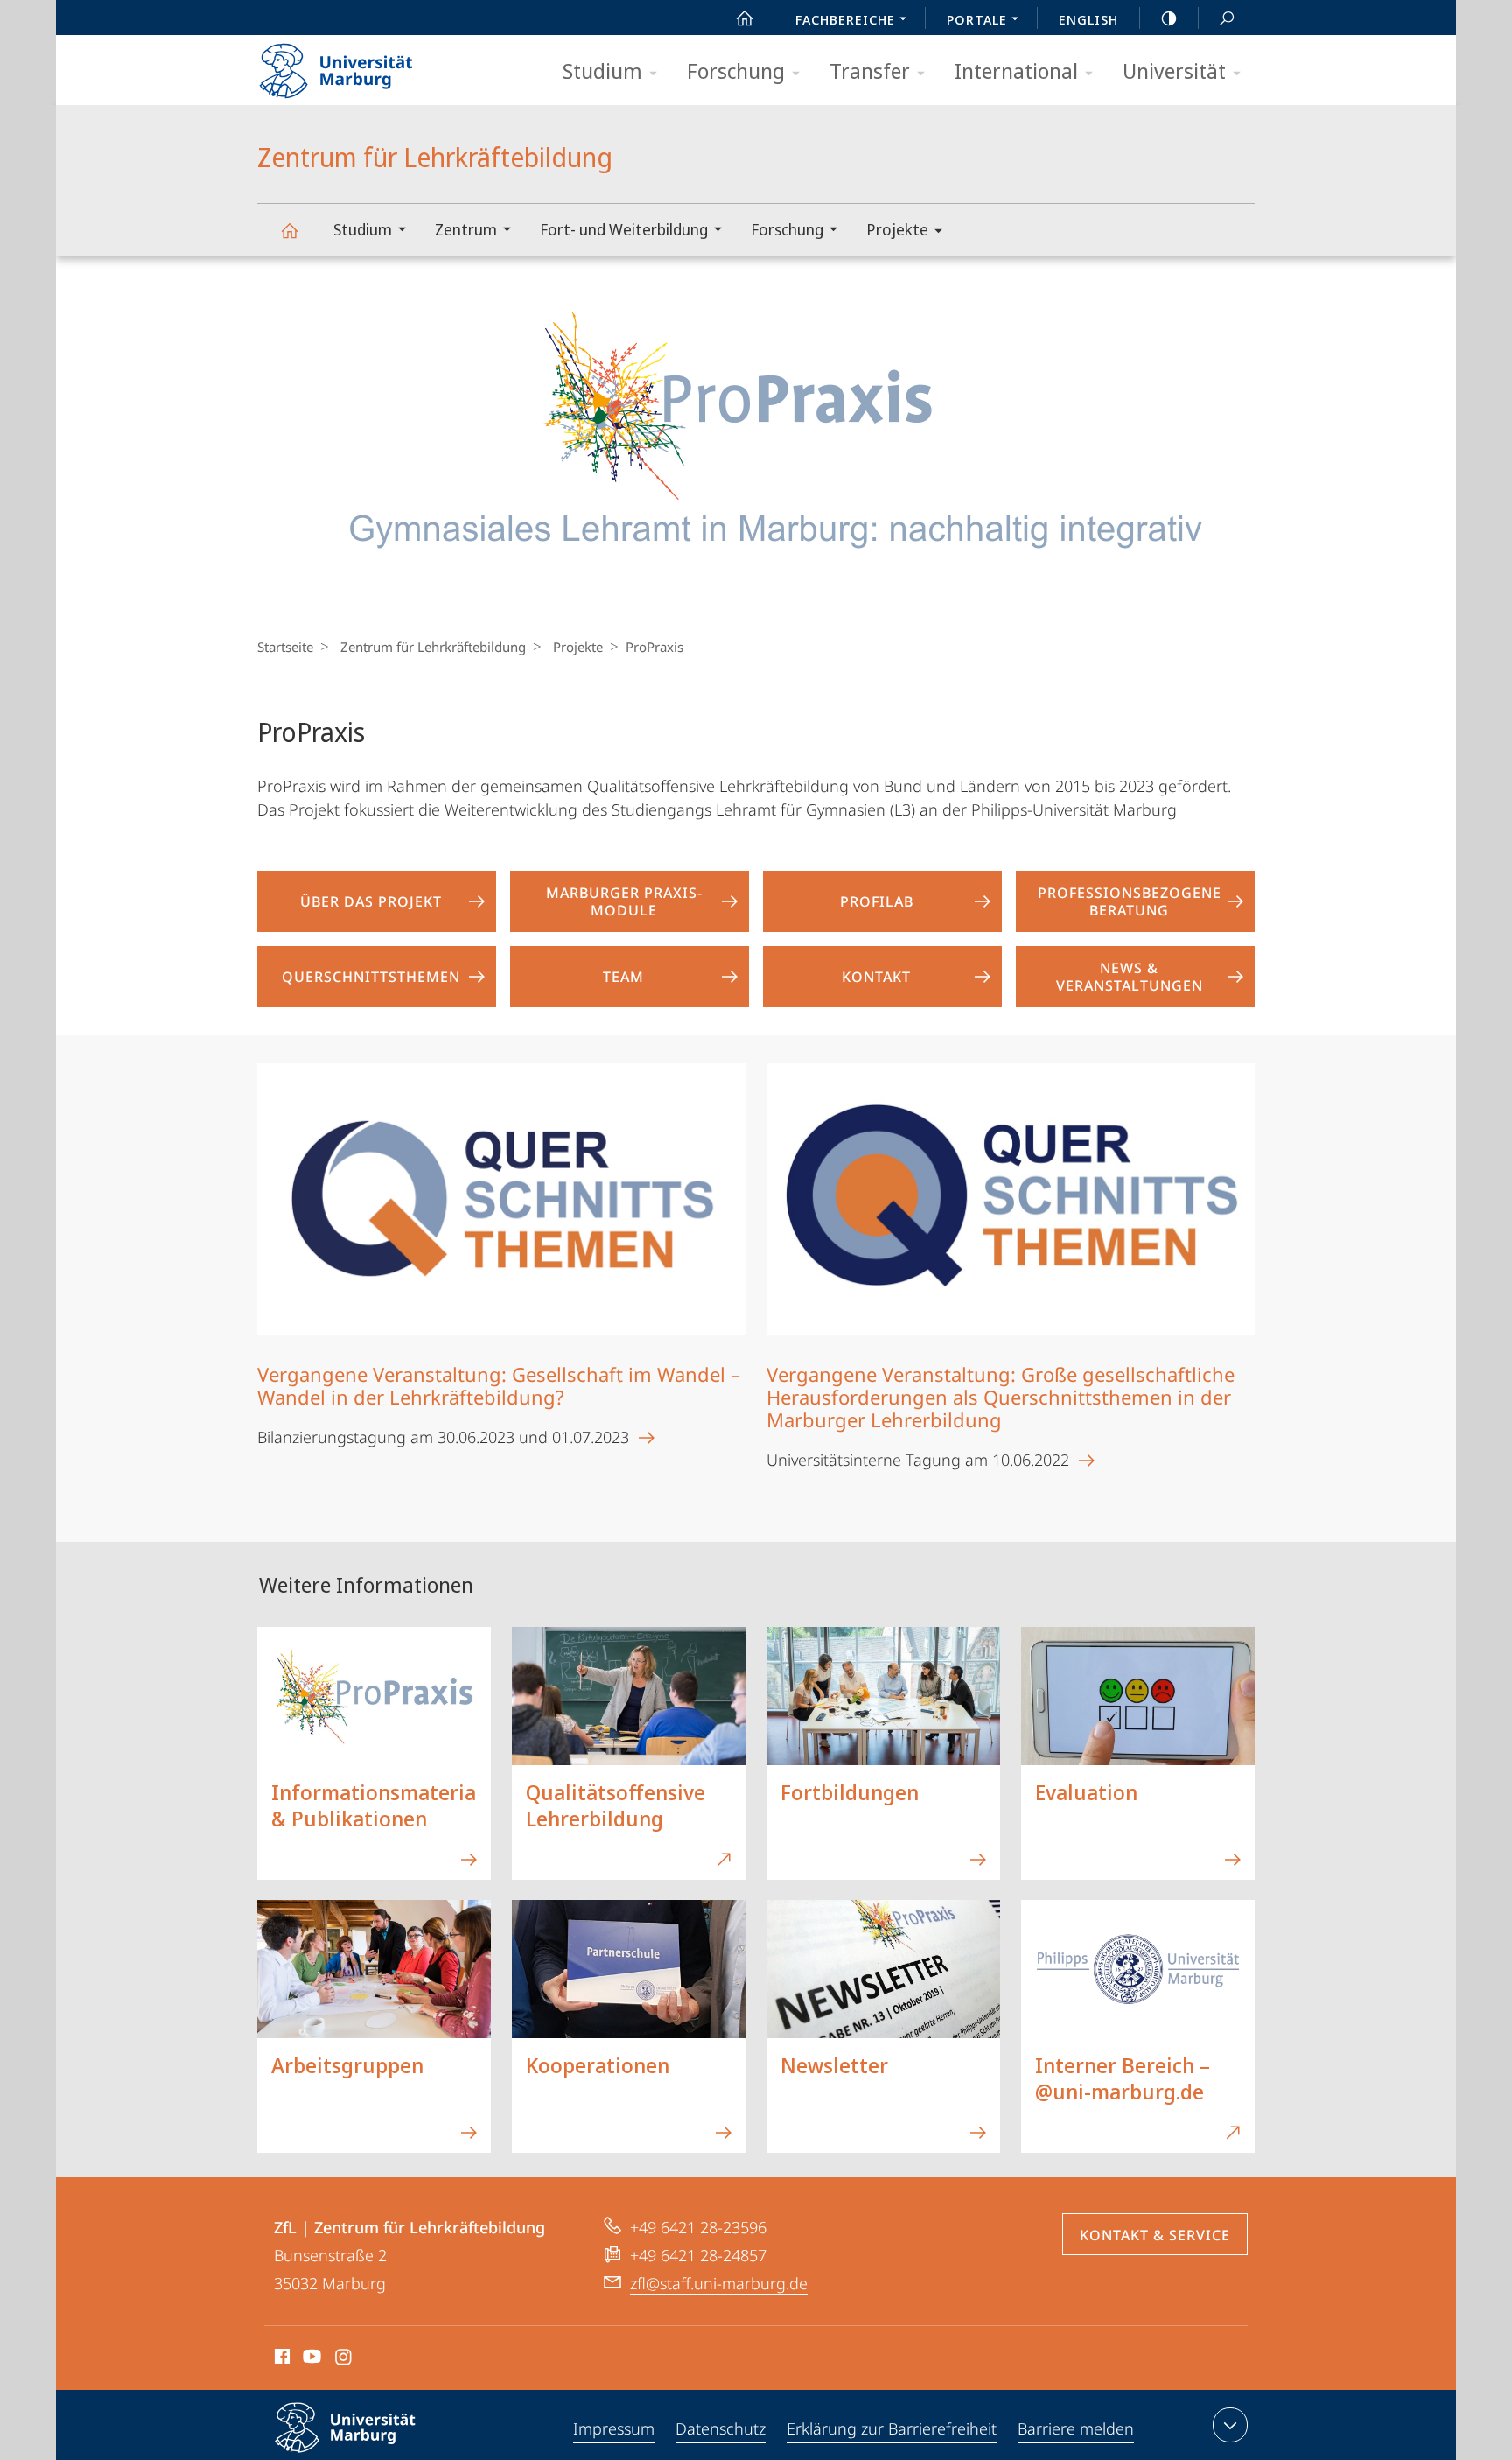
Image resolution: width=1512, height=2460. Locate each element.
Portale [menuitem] (977, 19)
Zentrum (466, 229)
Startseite (285, 647)
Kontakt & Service (1155, 2235)
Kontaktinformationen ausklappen (1230, 2425)
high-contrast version (1169, 18)
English (1088, 19)
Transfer (870, 70)
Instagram (344, 2359)
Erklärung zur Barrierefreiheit (892, 2428)
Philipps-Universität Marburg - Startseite (367, 65)
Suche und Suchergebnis (1227, 18)
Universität (1174, 70)
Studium (602, 70)
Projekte (897, 229)
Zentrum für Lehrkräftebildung (289, 230)
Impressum (614, 2428)
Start (745, 18)
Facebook (280, 2359)
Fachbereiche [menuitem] (845, 19)
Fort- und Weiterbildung (624, 229)
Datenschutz (721, 2428)
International (1016, 70)
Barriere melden (1076, 2428)
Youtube (310, 2359)
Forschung (736, 70)
